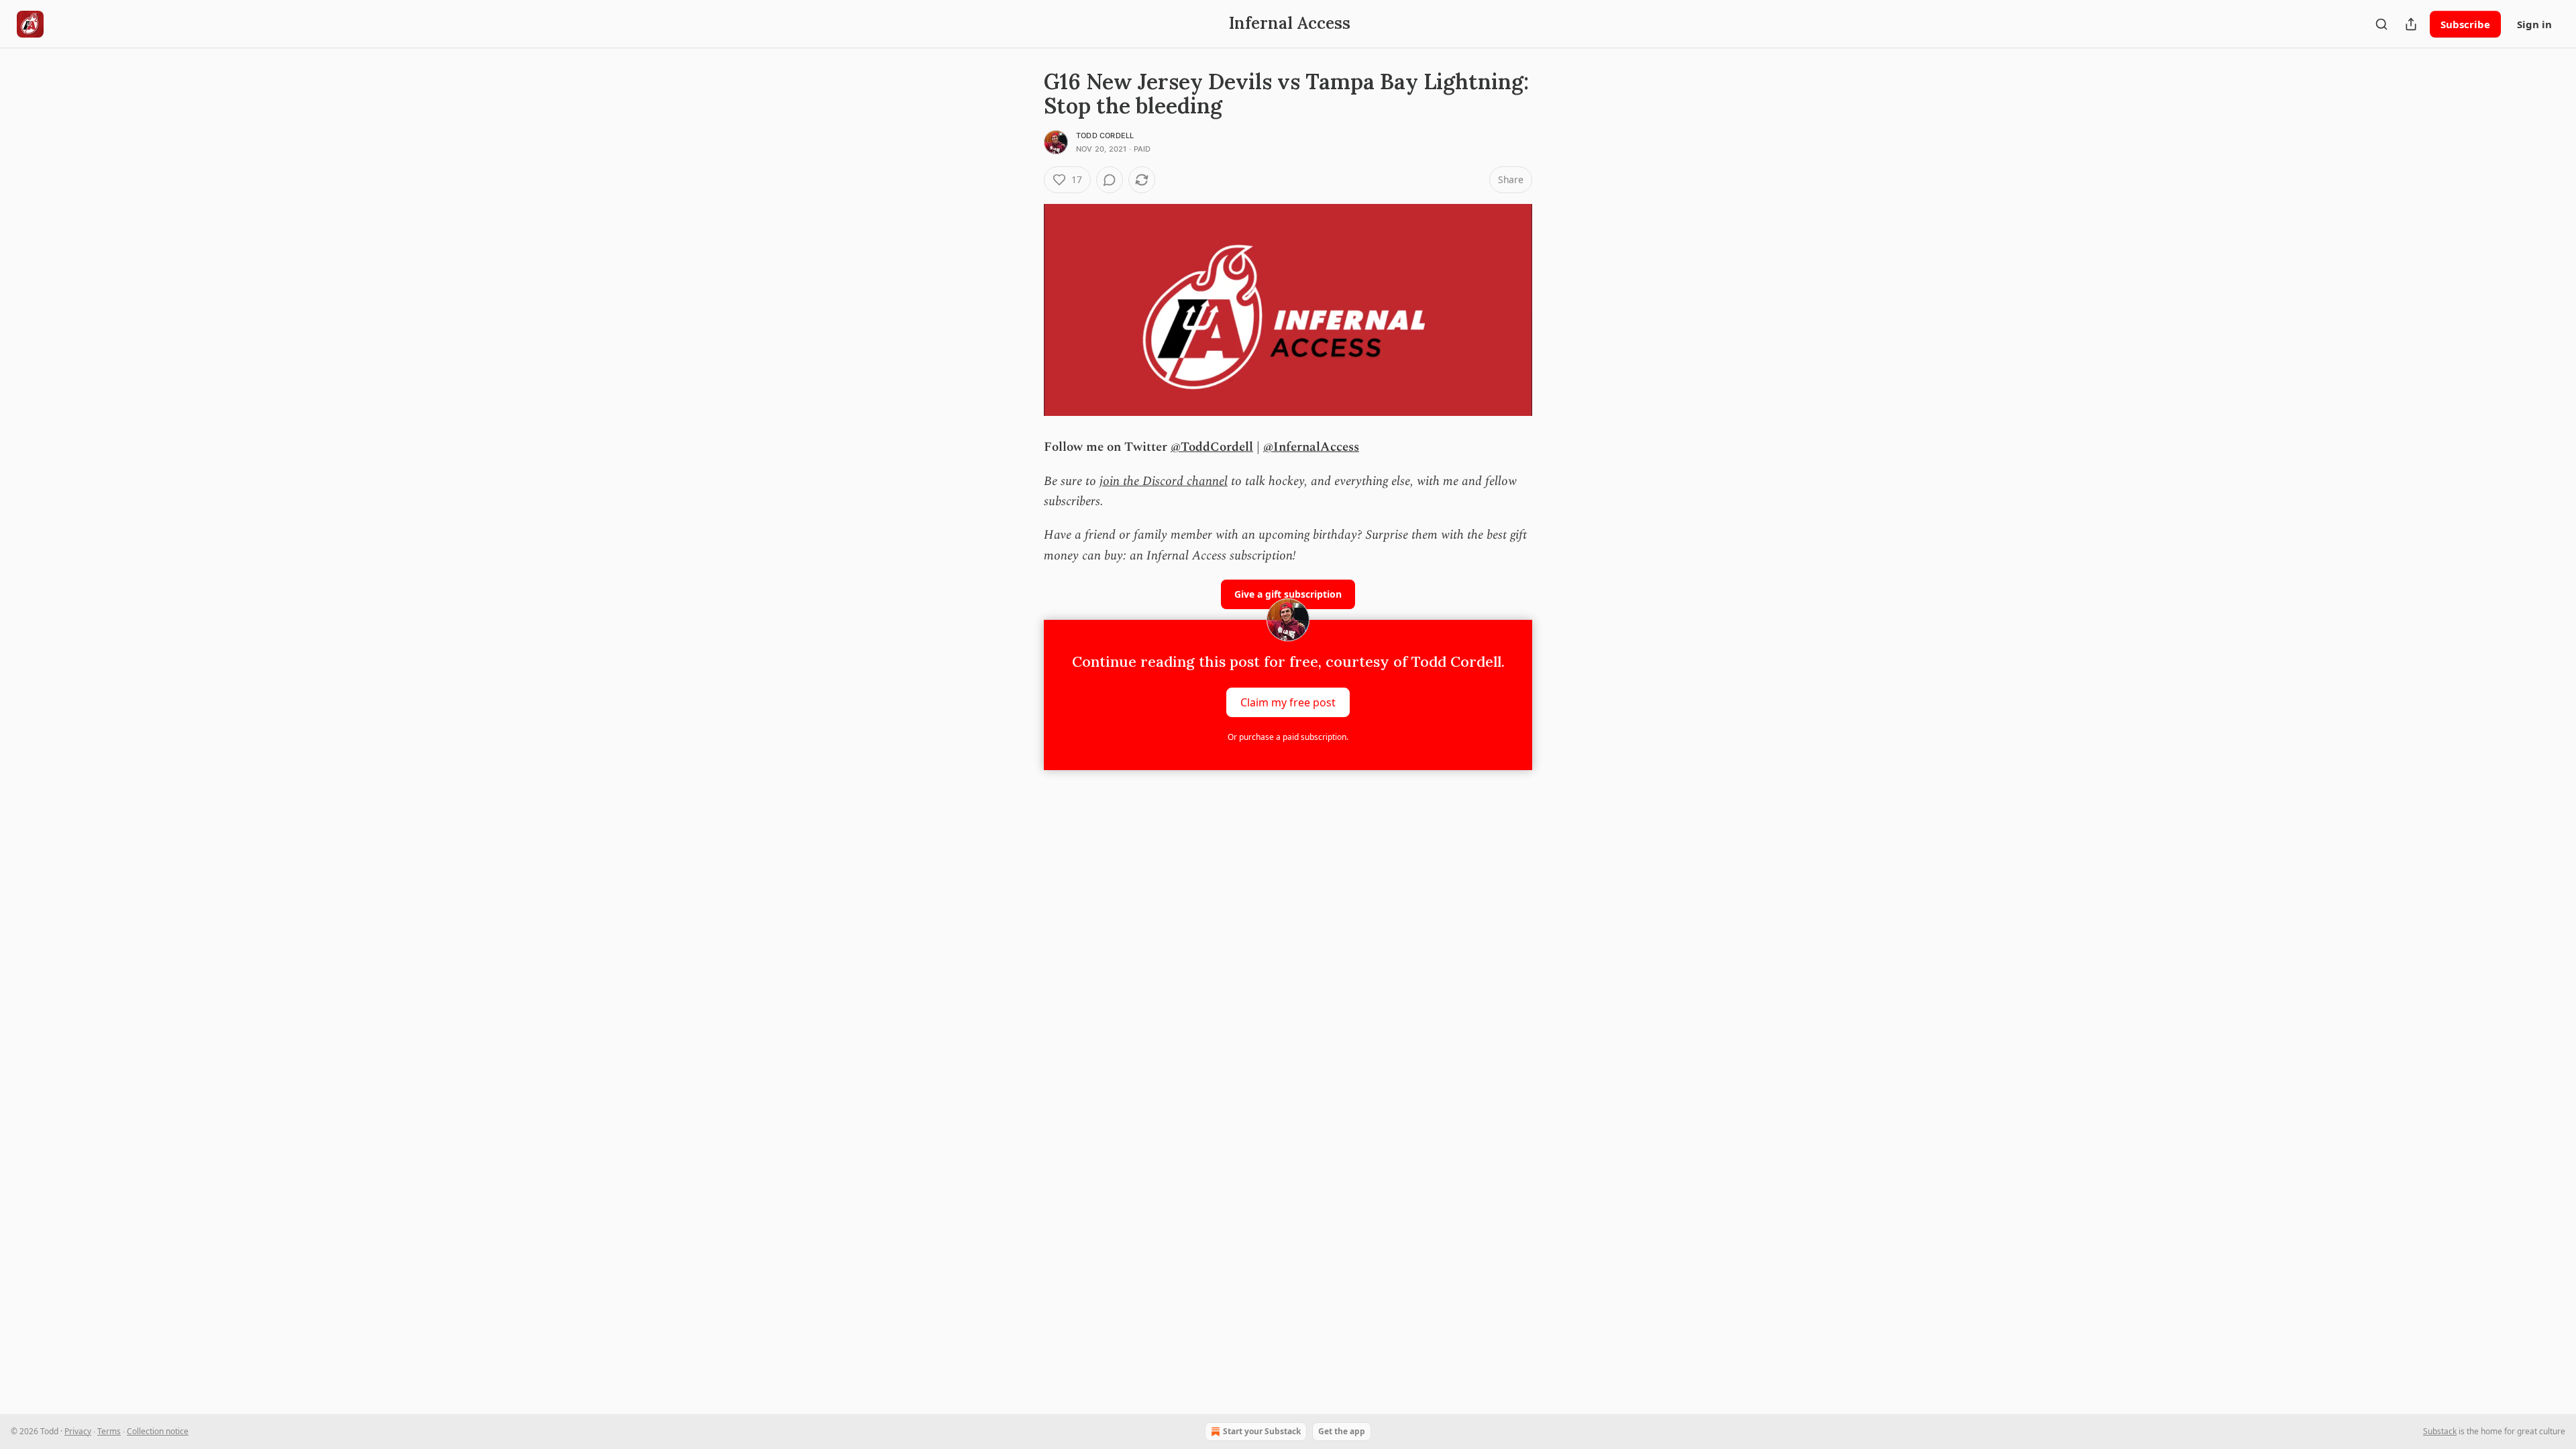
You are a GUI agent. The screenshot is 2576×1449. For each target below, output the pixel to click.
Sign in (2534, 24)
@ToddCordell (1212, 447)
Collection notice (158, 1431)
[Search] (2381, 24)
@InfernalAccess (1311, 447)
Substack (2440, 1431)
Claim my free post (1288, 702)
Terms (109, 1431)
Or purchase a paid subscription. (1288, 737)
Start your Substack (1262, 1431)
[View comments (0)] (1110, 180)
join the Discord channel (1164, 481)
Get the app (1342, 1431)
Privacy (78, 1431)
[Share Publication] (2411, 24)
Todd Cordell (1105, 136)
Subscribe (2465, 24)
